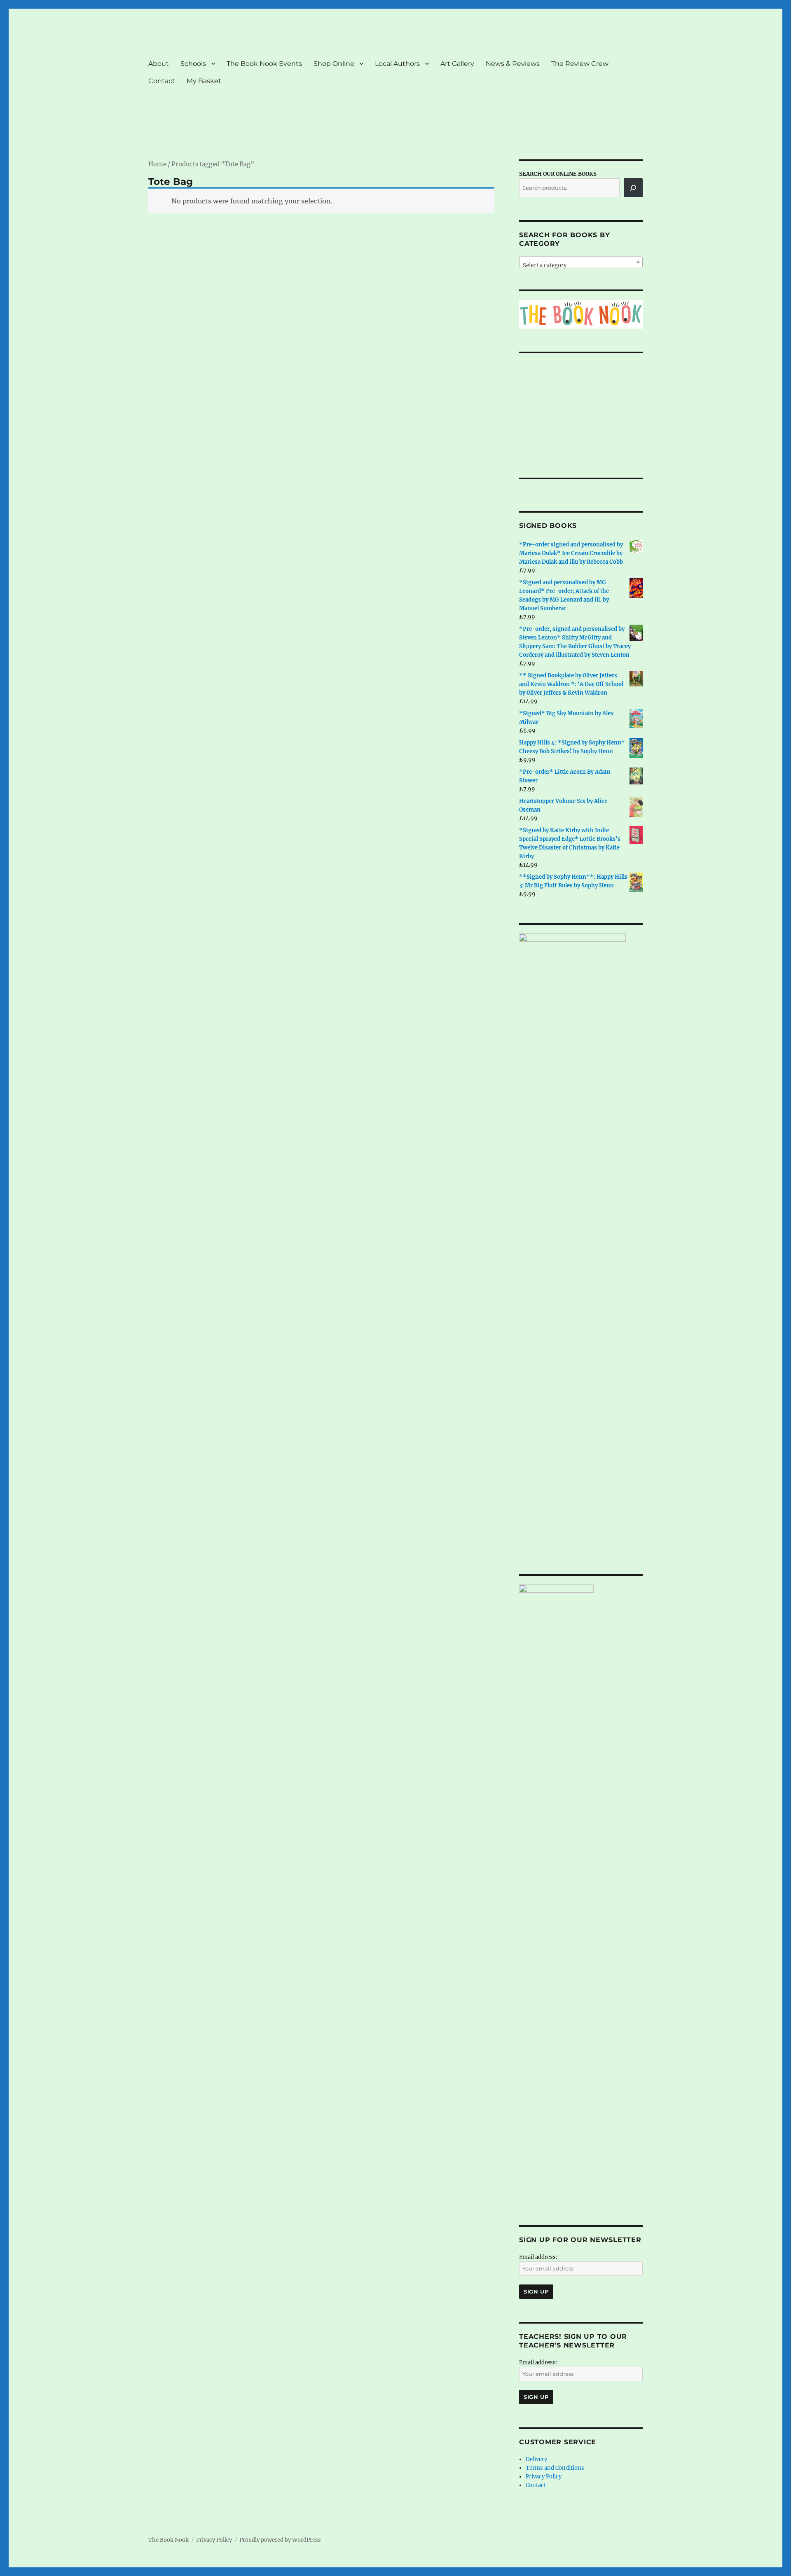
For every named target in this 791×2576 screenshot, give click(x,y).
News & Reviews (513, 64)
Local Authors (397, 64)
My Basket (204, 81)
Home (157, 164)
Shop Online (334, 64)
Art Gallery (457, 64)
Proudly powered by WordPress (280, 2543)
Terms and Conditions (555, 2471)
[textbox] (581, 265)
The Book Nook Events (264, 64)
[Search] (633, 188)
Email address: (538, 2260)
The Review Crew (580, 64)
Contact (162, 81)
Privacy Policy (544, 2480)
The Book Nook (168, 2543)
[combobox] (581, 262)
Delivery (536, 2463)
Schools (193, 64)
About (159, 64)
